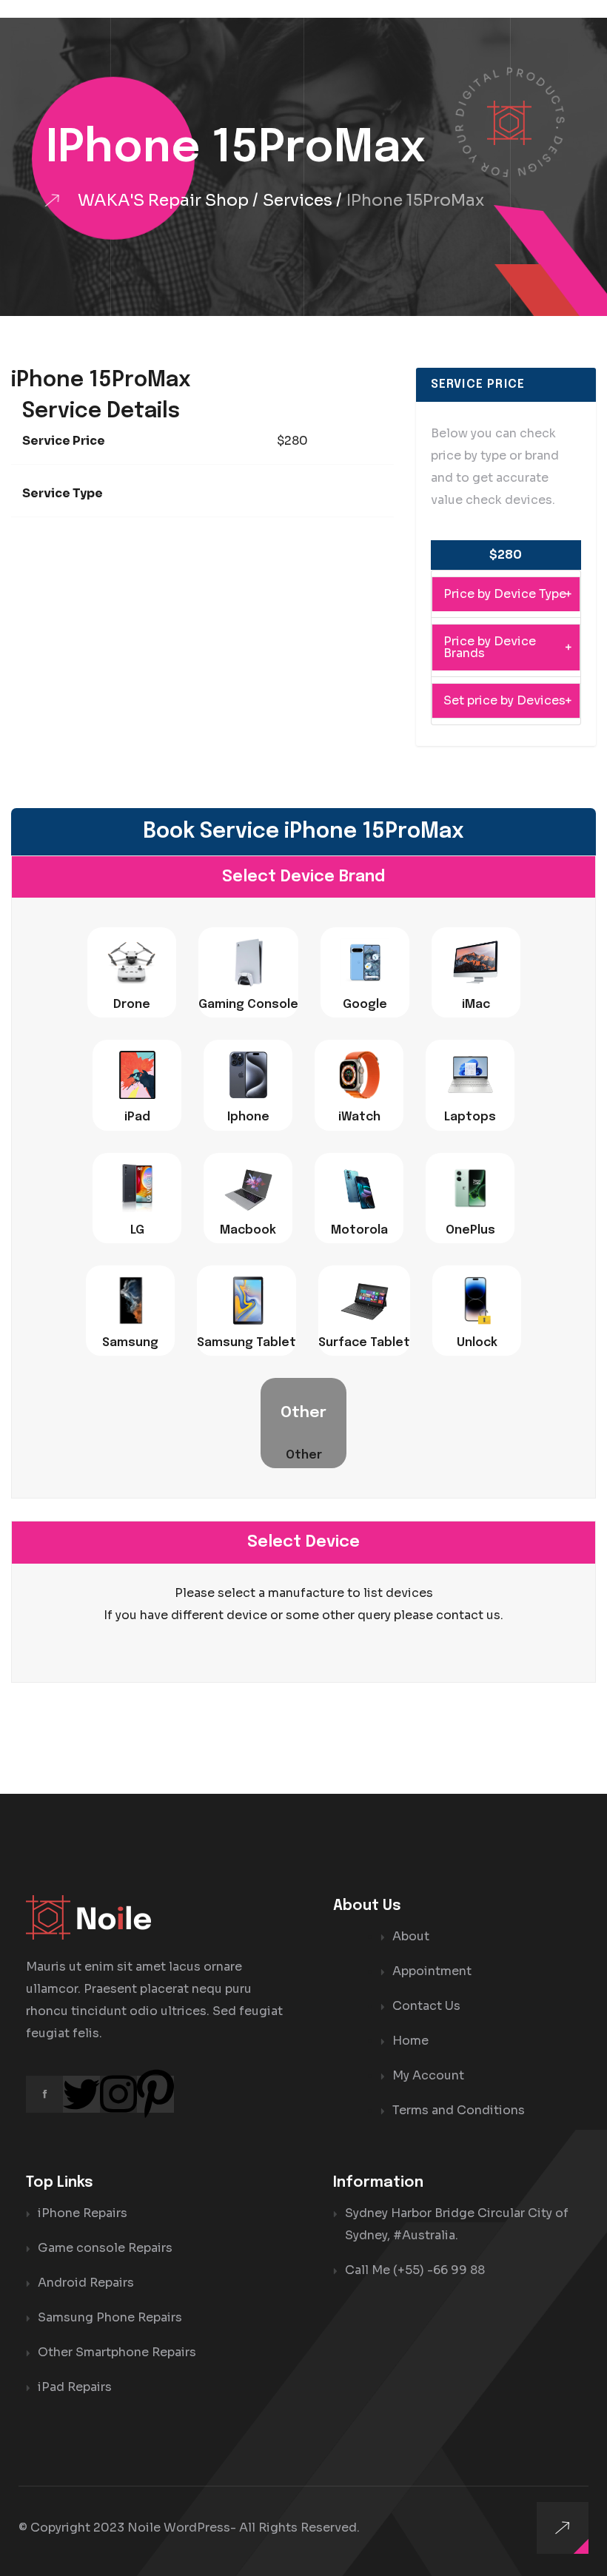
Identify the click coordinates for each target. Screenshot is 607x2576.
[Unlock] (477, 1301)
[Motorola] (359, 1188)
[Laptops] (470, 1075)
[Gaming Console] (248, 962)
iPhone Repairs (83, 2213)
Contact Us (426, 2006)
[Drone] (132, 962)
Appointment (432, 1971)
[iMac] (476, 962)
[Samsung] (130, 1301)
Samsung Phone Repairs (110, 2317)
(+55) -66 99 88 (439, 2270)
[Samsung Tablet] (247, 1301)
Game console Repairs (105, 2248)
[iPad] (137, 1075)
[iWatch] (359, 1075)
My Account (428, 2075)
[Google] (365, 962)
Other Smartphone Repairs (117, 2352)
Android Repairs (86, 2283)
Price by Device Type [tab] (505, 594)
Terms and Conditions (459, 2110)
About (411, 1936)
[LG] (137, 1188)
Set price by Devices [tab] (504, 700)
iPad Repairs (75, 2387)
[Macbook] (248, 1188)
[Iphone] (248, 1075)
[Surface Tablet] (364, 1301)
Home (410, 2041)
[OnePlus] (470, 1188)
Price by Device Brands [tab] (490, 647)
